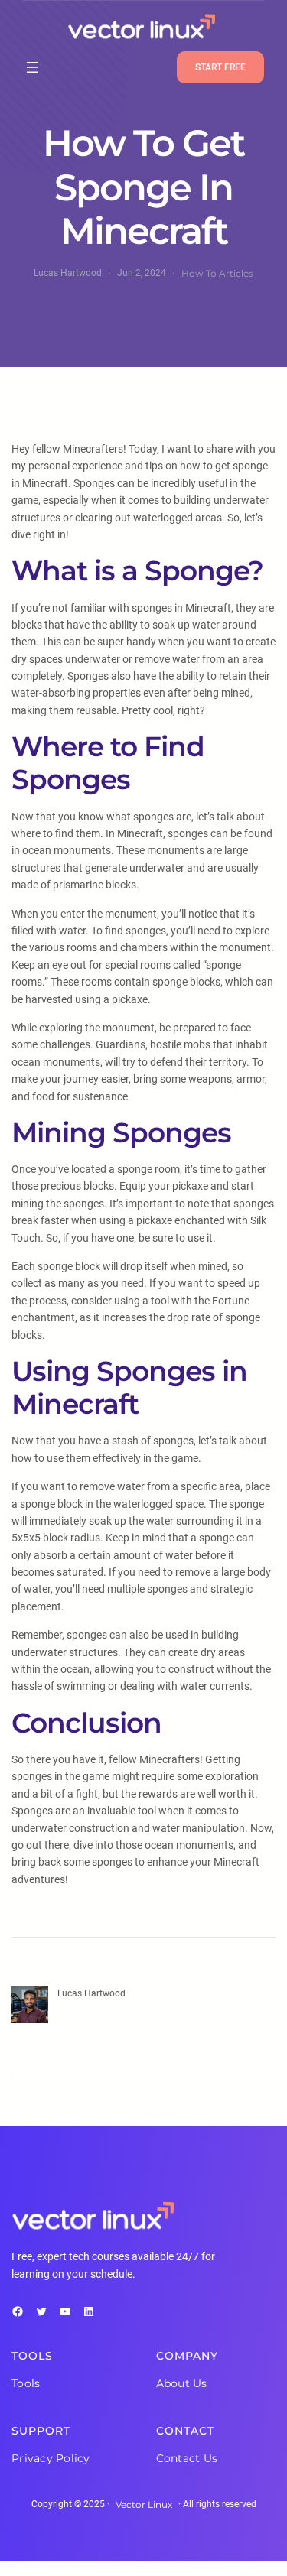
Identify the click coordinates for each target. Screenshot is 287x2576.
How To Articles (217, 273)
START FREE (220, 67)
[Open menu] (32, 67)
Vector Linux (144, 2505)
